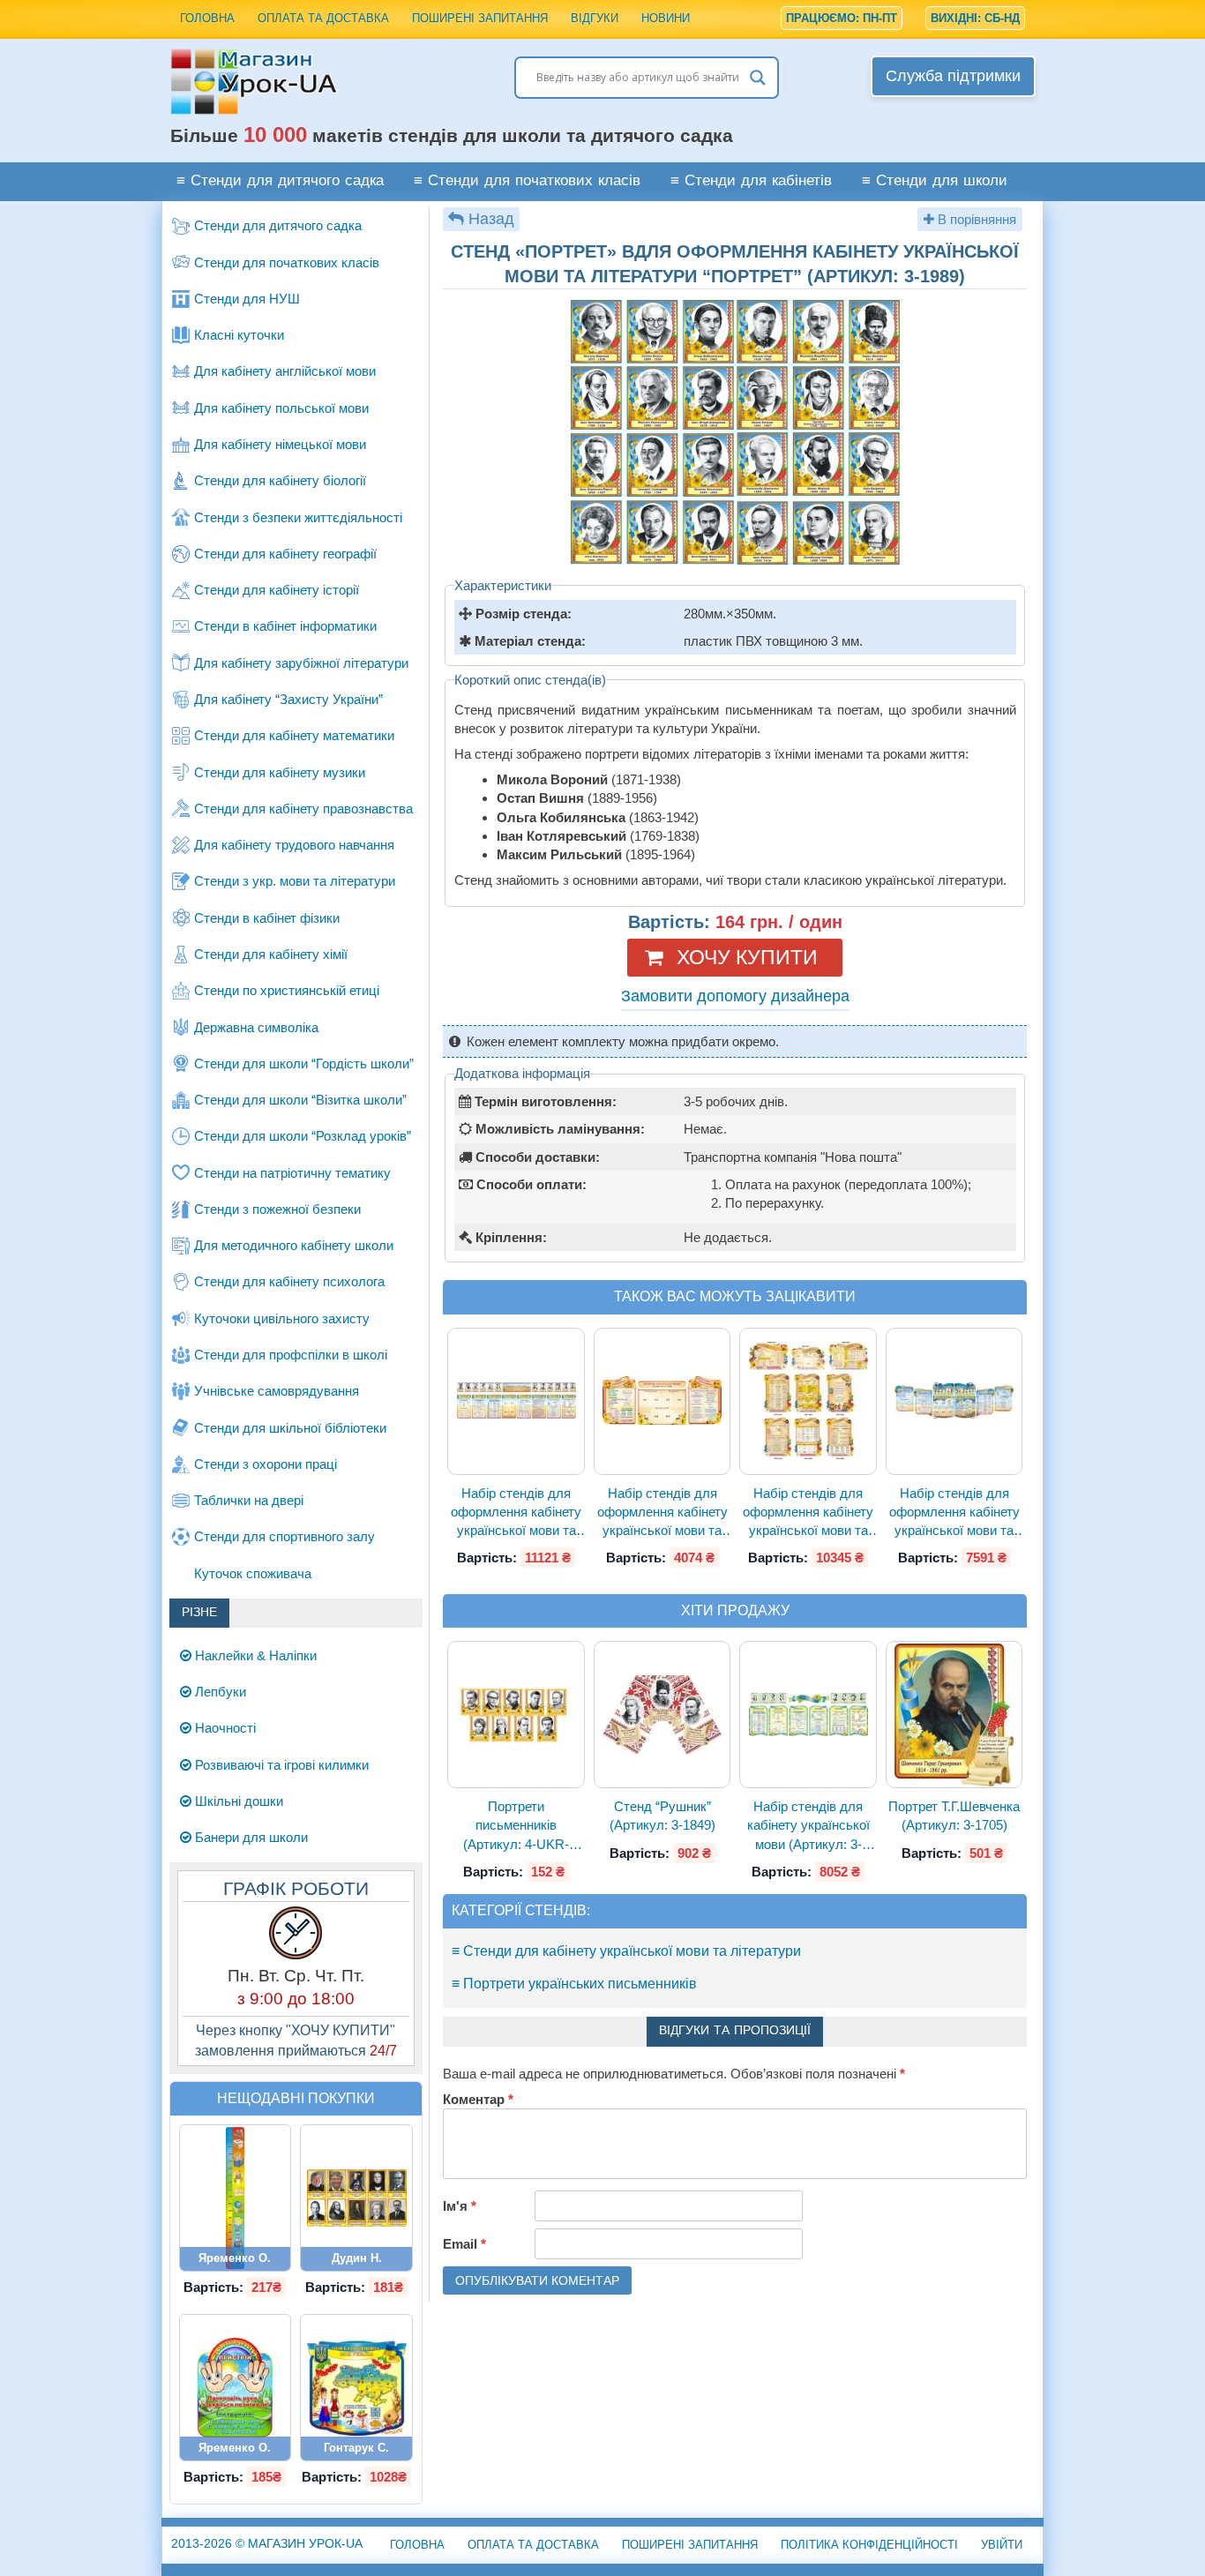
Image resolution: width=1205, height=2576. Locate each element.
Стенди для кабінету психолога (289, 1281)
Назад (491, 219)
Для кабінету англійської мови (285, 371)
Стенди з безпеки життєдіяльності (298, 517)
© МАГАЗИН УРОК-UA (267, 2543)
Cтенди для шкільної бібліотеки (290, 1428)
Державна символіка (256, 1027)
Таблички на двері (249, 1500)
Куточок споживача (253, 1573)
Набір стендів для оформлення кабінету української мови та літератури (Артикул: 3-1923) (516, 1513)
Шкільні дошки (237, 1801)
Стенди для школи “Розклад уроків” (303, 1136)
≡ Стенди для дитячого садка (280, 181)
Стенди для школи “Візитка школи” (300, 1100)
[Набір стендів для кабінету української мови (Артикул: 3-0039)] (808, 1715)
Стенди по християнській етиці (287, 990)
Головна (207, 18)
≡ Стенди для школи (935, 181)
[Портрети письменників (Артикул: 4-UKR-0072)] (516, 1715)
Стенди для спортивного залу (284, 1536)
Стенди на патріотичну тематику (292, 1173)
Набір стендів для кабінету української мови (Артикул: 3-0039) (808, 1826)
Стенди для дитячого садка (278, 225)
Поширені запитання (480, 18)
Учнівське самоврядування (277, 1391)
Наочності (224, 1728)
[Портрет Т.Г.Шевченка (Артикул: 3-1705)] (954, 1715)
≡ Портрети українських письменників (574, 1984)
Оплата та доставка (323, 18)
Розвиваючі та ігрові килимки (280, 1765)
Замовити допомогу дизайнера (735, 996)
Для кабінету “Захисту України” (288, 699)
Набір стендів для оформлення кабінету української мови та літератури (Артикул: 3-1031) (662, 1513)
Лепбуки (219, 1692)
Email (464, 2244)
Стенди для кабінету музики (280, 772)
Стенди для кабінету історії (277, 590)
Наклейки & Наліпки (254, 1655)
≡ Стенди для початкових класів (527, 181)
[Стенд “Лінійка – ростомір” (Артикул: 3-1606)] (235, 2198)
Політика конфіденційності (869, 2545)
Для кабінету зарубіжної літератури (301, 663)
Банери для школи (250, 1837)
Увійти (1002, 2545)
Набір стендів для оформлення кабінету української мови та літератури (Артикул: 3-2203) (954, 1513)
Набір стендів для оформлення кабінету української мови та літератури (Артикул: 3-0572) (808, 1513)
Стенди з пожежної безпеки (277, 1209)
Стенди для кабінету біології (280, 480)
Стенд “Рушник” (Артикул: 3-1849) (662, 1816)
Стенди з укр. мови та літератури (295, 881)
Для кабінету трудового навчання (294, 845)
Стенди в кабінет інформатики (285, 626)
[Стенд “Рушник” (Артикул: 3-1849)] (662, 1715)
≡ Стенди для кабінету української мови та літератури (626, 1951)
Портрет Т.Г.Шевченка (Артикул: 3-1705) (954, 1816)
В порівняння (975, 219)
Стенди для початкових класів (287, 262)
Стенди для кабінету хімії (271, 954)
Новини (666, 18)
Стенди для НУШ (247, 299)
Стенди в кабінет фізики (267, 918)
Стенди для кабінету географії (285, 554)
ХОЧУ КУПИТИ (747, 957)
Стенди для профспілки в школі (291, 1355)
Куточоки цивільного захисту (282, 1318)
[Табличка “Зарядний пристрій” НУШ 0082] (236, 2388)
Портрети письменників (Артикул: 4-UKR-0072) (516, 1826)
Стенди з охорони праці (266, 1464)
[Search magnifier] (758, 78)
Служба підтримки (953, 76)
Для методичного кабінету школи (294, 1245)
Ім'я (460, 2206)
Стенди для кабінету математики (294, 735)
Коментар (478, 2099)
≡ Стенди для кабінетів (751, 181)
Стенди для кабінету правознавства (303, 809)
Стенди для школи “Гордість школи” (304, 1063)
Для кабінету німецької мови (280, 444)
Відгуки (595, 18)
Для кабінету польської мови (281, 408)
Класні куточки (239, 335)
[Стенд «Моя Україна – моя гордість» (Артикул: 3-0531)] (356, 2388)
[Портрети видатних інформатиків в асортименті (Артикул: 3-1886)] (356, 2198)
